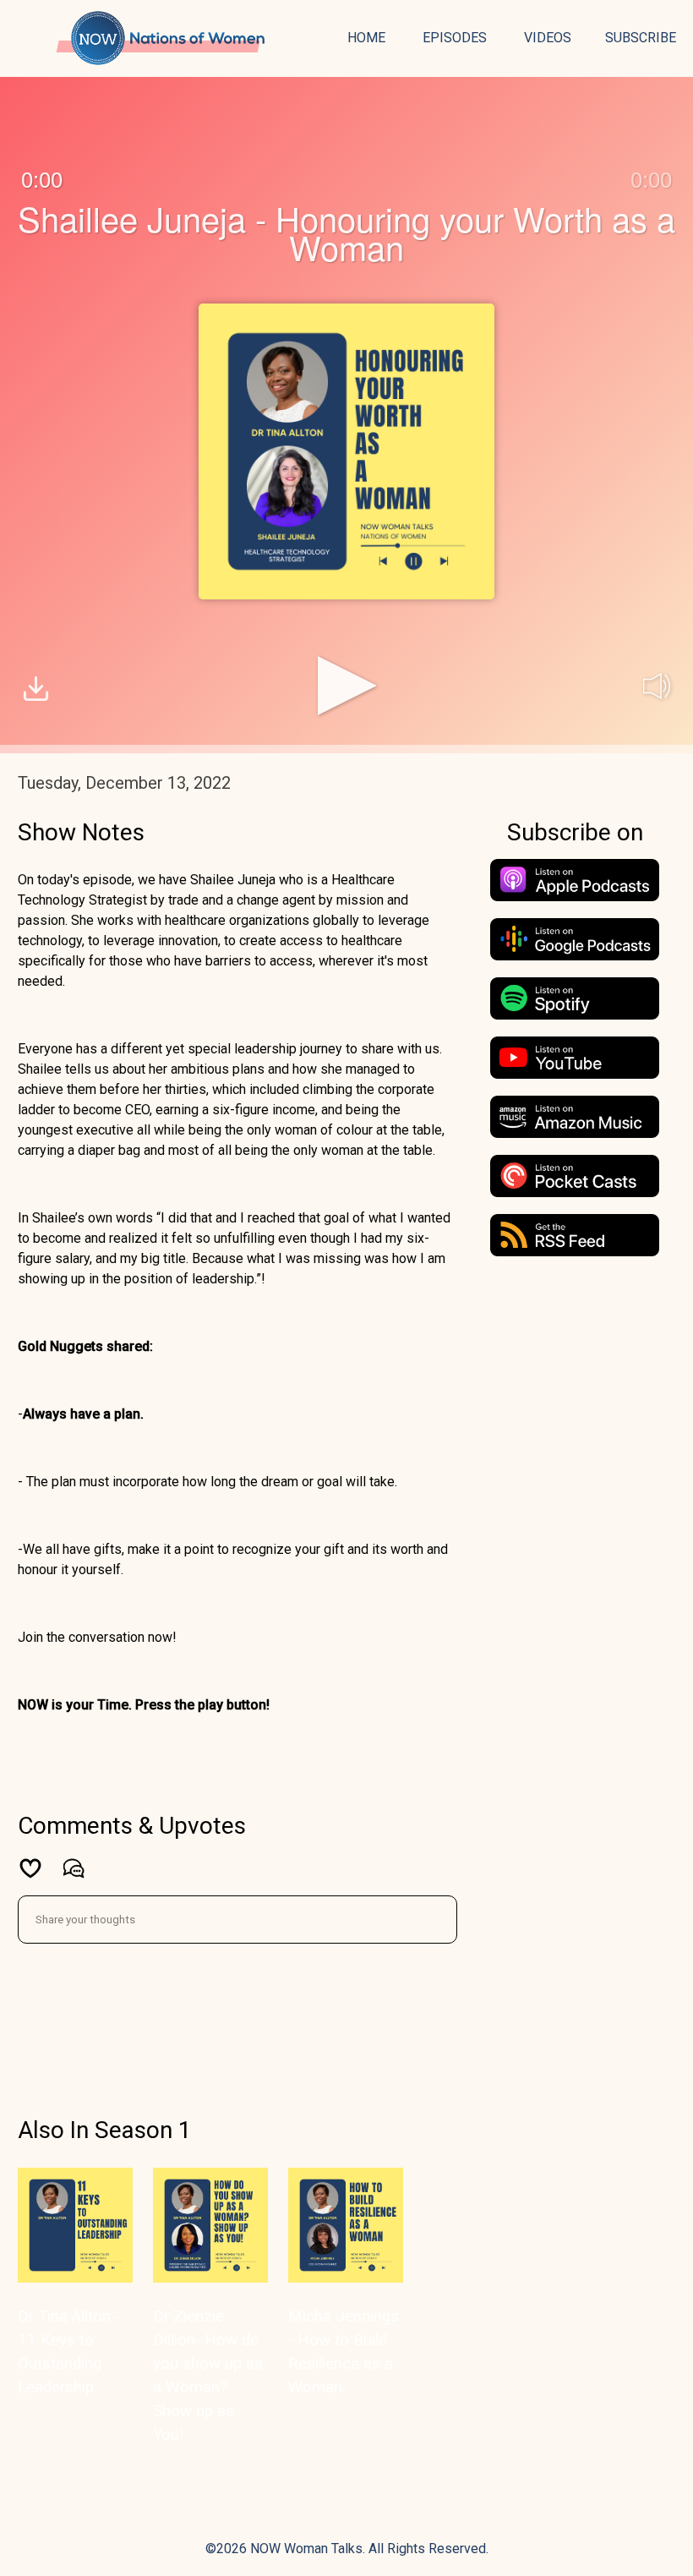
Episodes (455, 38)
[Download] (36, 691)
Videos (548, 38)
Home (366, 38)
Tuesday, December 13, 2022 (124, 783)
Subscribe (641, 38)
